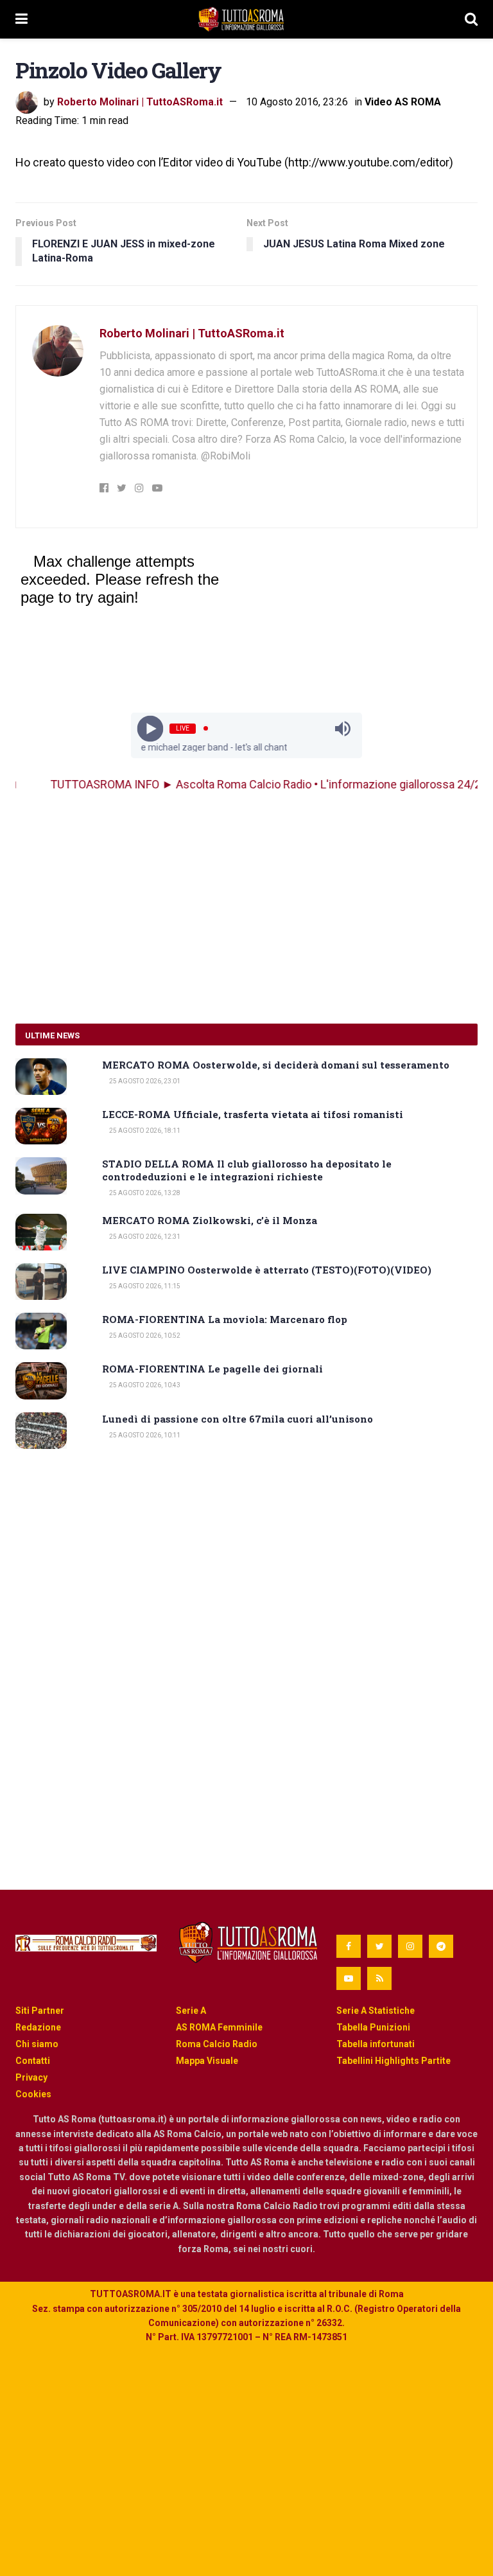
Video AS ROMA (403, 102)
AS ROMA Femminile (219, 2027)
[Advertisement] (246, 908)
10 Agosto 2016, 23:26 (297, 102)
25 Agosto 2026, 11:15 (144, 1286)
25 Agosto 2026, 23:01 (144, 1081)
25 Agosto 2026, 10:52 (144, 1336)
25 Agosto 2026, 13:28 (144, 1193)
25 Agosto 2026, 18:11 (144, 1131)
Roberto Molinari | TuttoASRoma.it (140, 102)
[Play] (151, 728)
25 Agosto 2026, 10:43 (144, 1385)
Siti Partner (40, 2011)
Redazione (38, 2027)
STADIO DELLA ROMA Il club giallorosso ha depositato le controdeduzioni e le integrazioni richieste (247, 1170)
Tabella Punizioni (373, 2027)
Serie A (191, 2011)
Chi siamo (37, 2044)
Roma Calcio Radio (217, 2044)
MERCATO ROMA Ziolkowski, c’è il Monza (210, 1220)
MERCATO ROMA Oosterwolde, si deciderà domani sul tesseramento (276, 1065)
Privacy (31, 2077)
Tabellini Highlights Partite (394, 2061)
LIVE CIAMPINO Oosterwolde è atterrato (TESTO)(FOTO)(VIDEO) (267, 1270)
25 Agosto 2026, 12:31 (144, 1237)
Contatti (33, 2061)
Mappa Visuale (207, 2061)
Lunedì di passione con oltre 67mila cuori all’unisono (238, 1419)
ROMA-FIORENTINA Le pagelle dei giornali (212, 1369)
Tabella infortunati (376, 2044)
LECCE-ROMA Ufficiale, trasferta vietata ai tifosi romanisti (253, 1114)
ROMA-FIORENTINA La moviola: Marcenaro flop (225, 1319)
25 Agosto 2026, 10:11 (144, 1435)
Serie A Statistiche (376, 2011)
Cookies (33, 2094)
